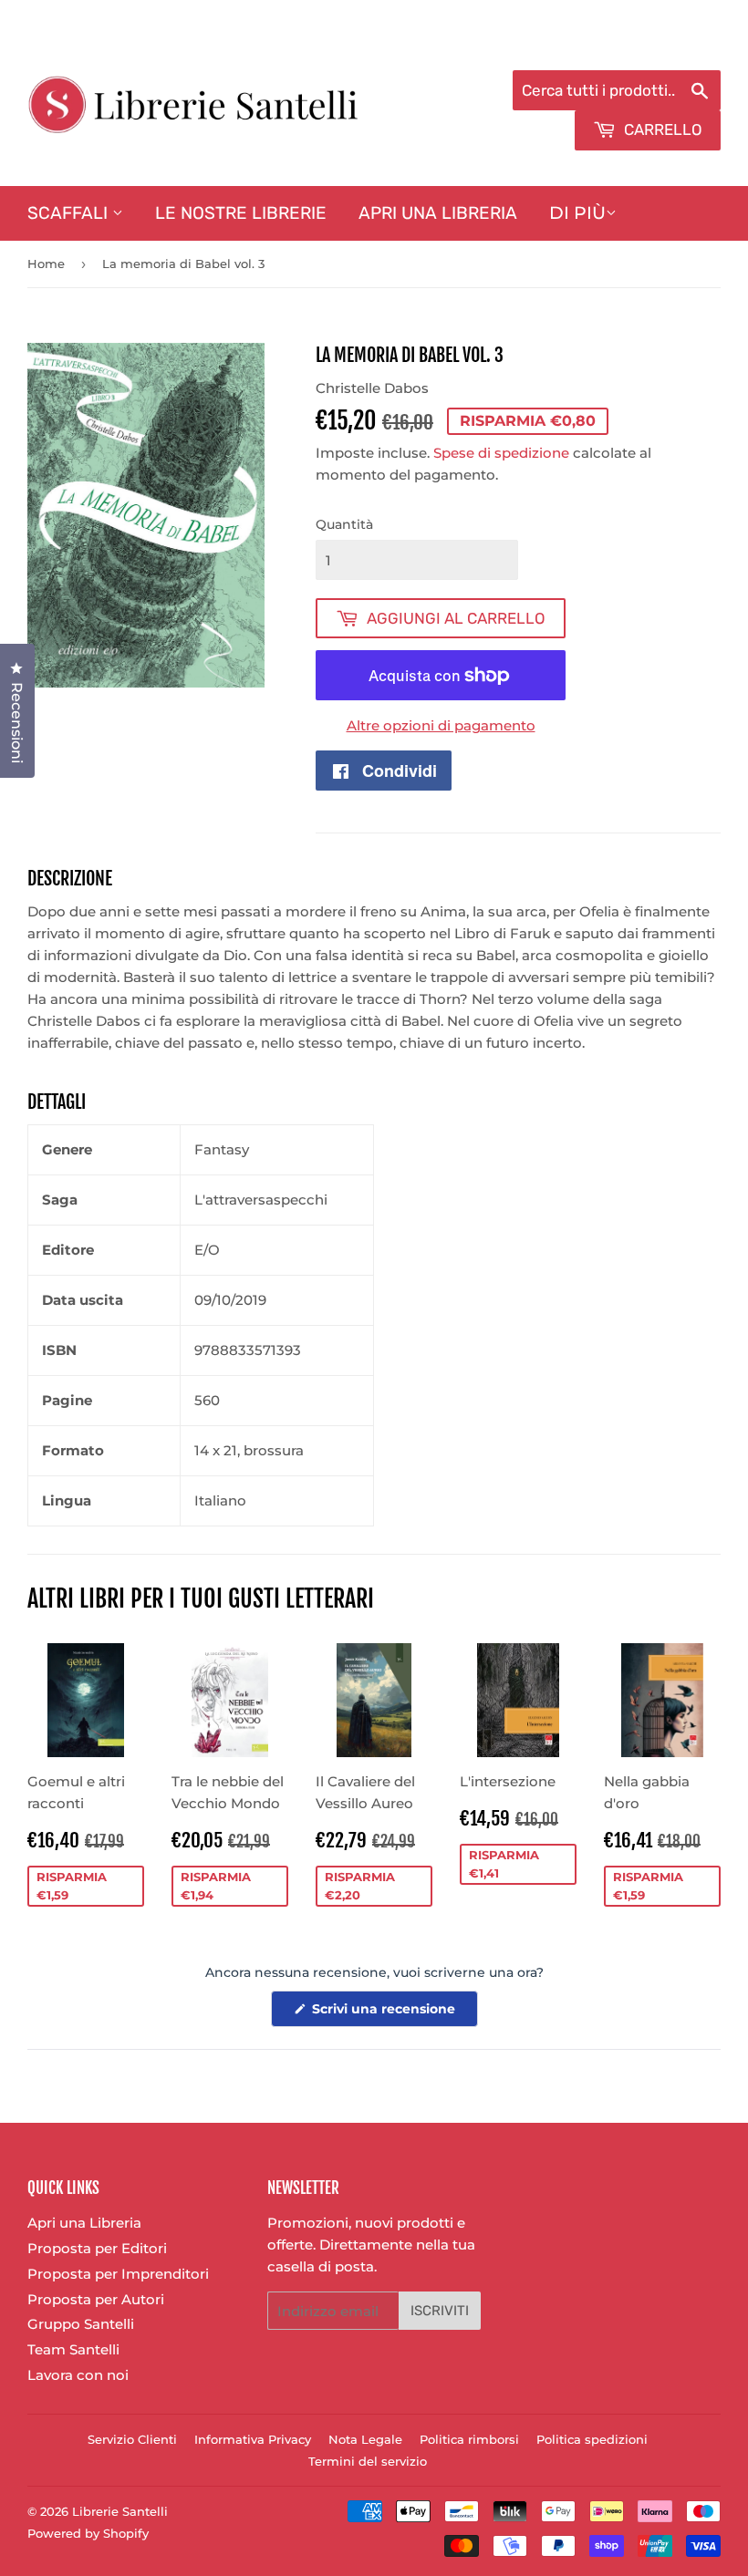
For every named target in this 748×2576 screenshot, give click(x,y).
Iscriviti (440, 2311)
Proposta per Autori (96, 2299)
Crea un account (669, 47)
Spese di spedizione (501, 453)
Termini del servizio (368, 2461)
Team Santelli (73, 2349)
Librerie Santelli (120, 2511)
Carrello (661, 129)
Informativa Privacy (253, 2439)
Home (46, 264)
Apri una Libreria (438, 213)
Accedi (571, 47)
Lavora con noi (78, 2375)
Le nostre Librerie (241, 213)
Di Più (577, 213)
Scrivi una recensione (393, 2013)
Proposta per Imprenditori (118, 2274)
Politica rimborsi (469, 2439)
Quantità (344, 524)
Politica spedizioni (592, 2439)
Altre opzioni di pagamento (441, 725)
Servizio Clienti (132, 2439)
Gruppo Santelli (81, 2324)
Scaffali (70, 213)
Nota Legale (365, 2439)
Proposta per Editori (97, 2248)
